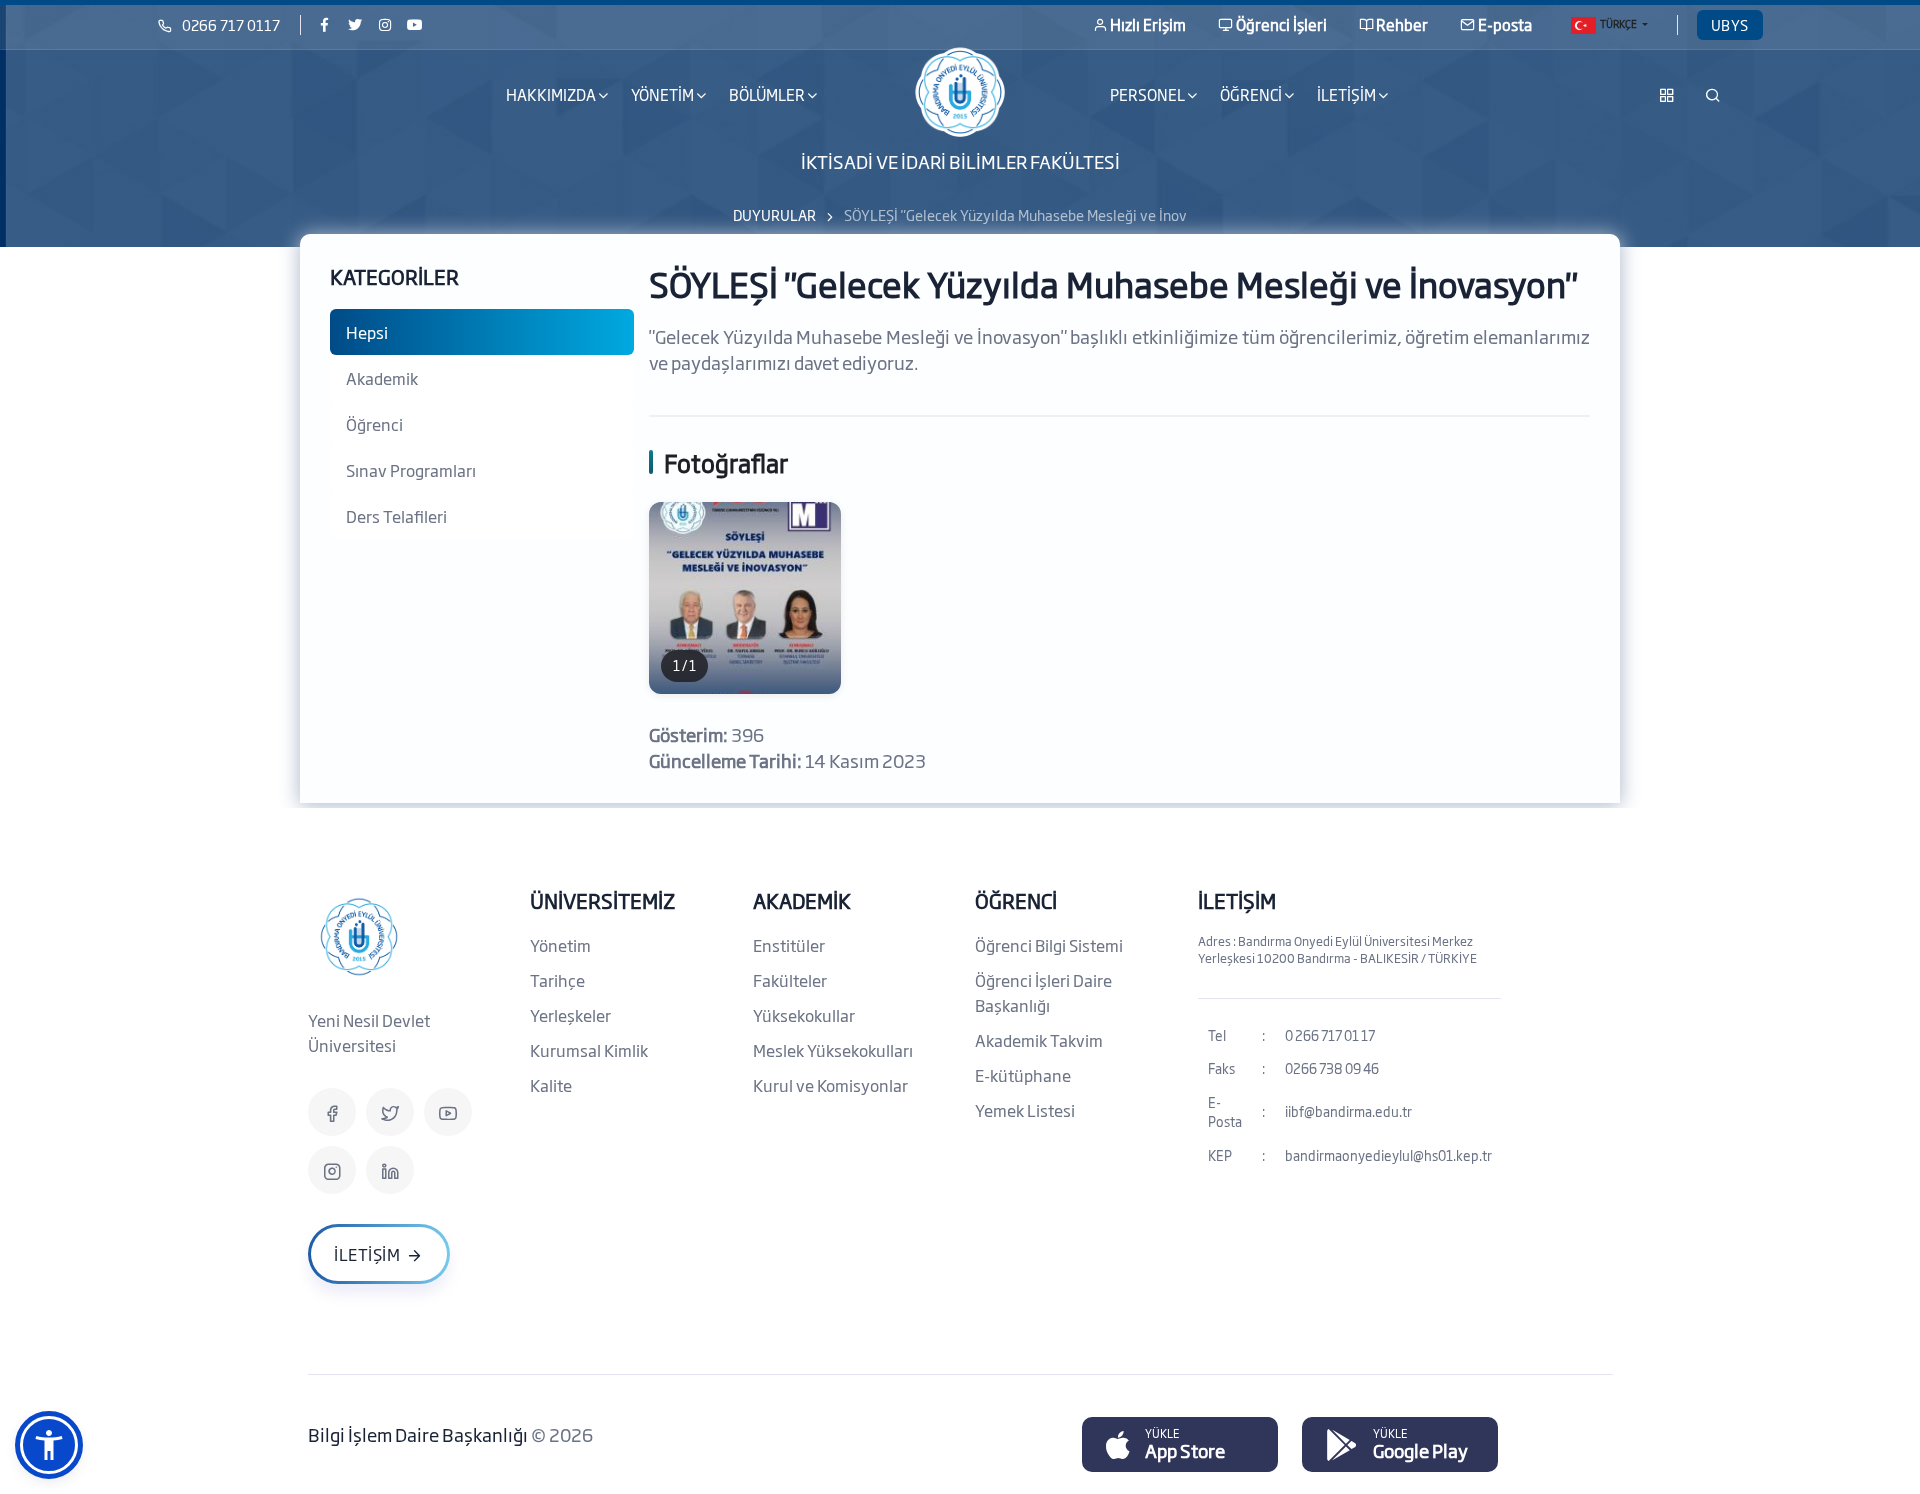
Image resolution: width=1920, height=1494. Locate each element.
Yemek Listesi (1025, 1110)
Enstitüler (789, 945)
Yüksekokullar (804, 1015)
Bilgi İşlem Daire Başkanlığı (419, 1434)
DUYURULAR (774, 214)
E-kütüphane (1023, 1075)
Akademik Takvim (1039, 1040)
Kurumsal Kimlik (589, 1050)
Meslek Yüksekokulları (833, 1050)
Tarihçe (557, 980)
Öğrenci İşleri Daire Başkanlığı (1043, 992)
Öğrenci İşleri (1281, 24)
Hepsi (367, 332)
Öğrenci (374, 424)
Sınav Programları (411, 470)
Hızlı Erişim (1148, 24)
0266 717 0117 (231, 24)
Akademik (382, 378)
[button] (49, 1445)
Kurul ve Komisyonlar (830, 1085)
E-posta (1505, 24)
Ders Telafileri (396, 516)
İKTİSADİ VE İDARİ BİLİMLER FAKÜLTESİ (960, 160)
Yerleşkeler (570, 1015)
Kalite (551, 1085)
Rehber (1402, 24)
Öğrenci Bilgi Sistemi (1049, 945)
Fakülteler (790, 980)
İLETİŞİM (1237, 900)
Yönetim (560, 945)
